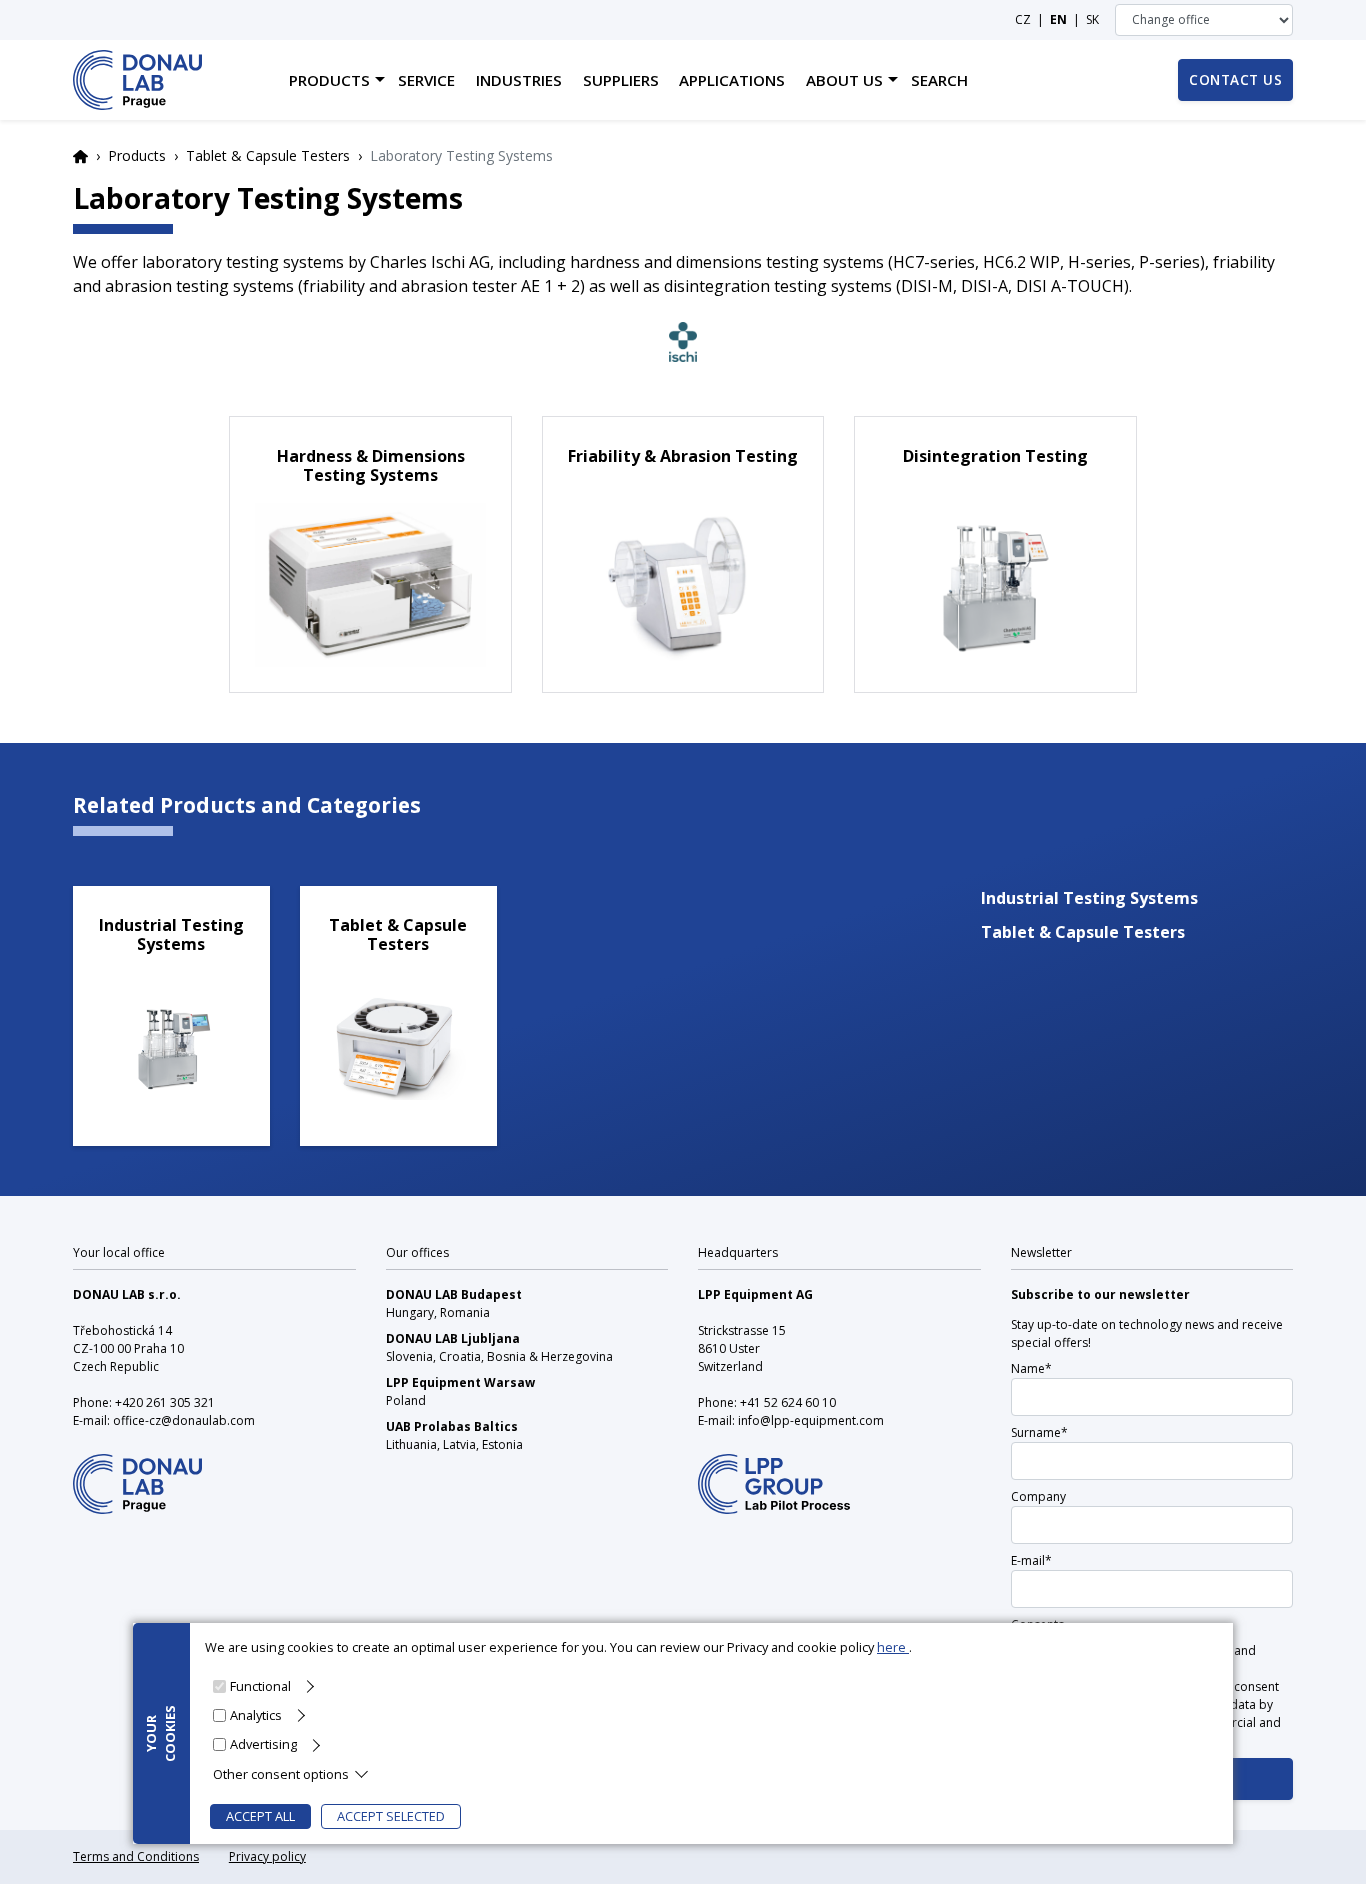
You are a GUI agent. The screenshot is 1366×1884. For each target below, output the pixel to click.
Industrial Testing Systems (1089, 898)
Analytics (256, 1715)
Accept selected (391, 1816)
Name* (1031, 1368)
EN (1058, 19)
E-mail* (1031, 1560)
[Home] (137, 80)
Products (137, 155)
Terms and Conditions (136, 1856)
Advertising (263, 1744)
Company (1038, 1496)
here (893, 1647)
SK (1092, 19)
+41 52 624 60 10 (788, 1402)
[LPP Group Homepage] (137, 1470)
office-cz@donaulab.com (184, 1420)
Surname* (1039, 1432)
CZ (1023, 19)
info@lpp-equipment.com (811, 1420)
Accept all (260, 1816)
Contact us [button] (1235, 79)
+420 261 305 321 (165, 1402)
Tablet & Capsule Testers (268, 155)
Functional (260, 1686)
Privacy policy (267, 1856)
